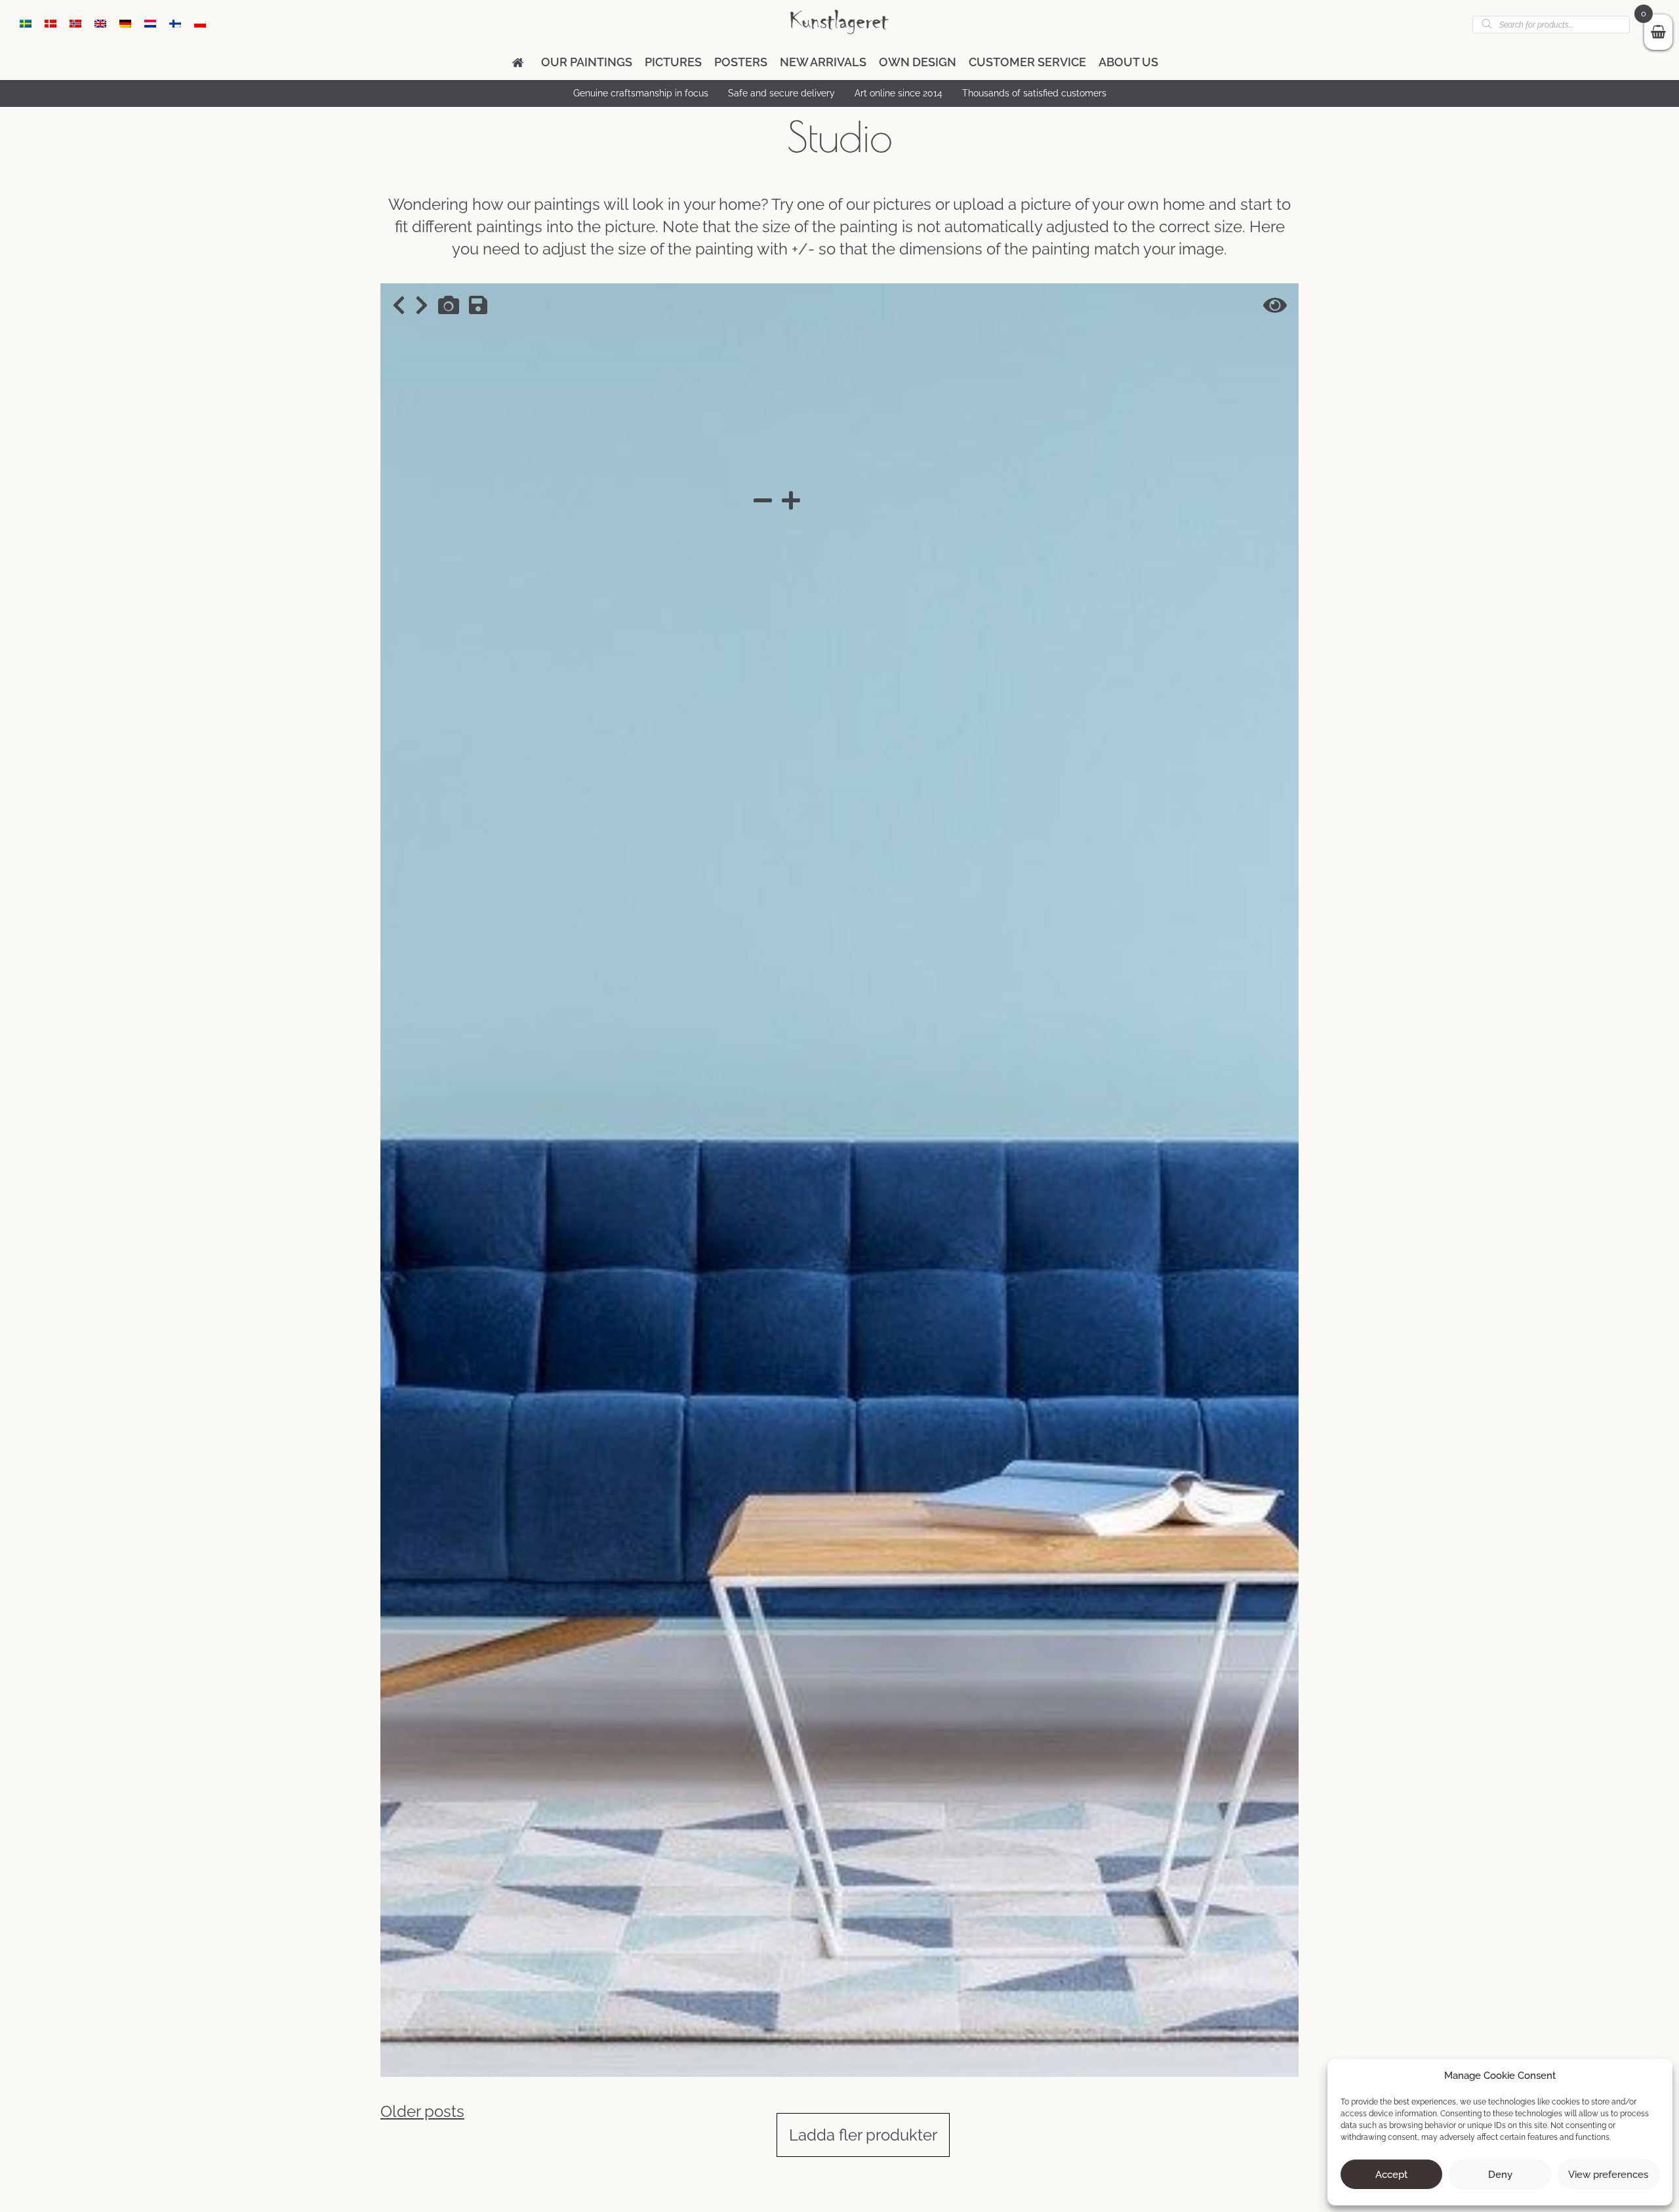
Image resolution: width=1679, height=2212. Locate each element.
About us (1128, 62)
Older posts (422, 2111)
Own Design (918, 62)
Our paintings (587, 62)
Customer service (1027, 62)
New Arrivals (823, 62)
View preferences (1608, 2175)
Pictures (673, 62)
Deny (1500, 2175)
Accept (1391, 2175)
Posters (741, 62)
